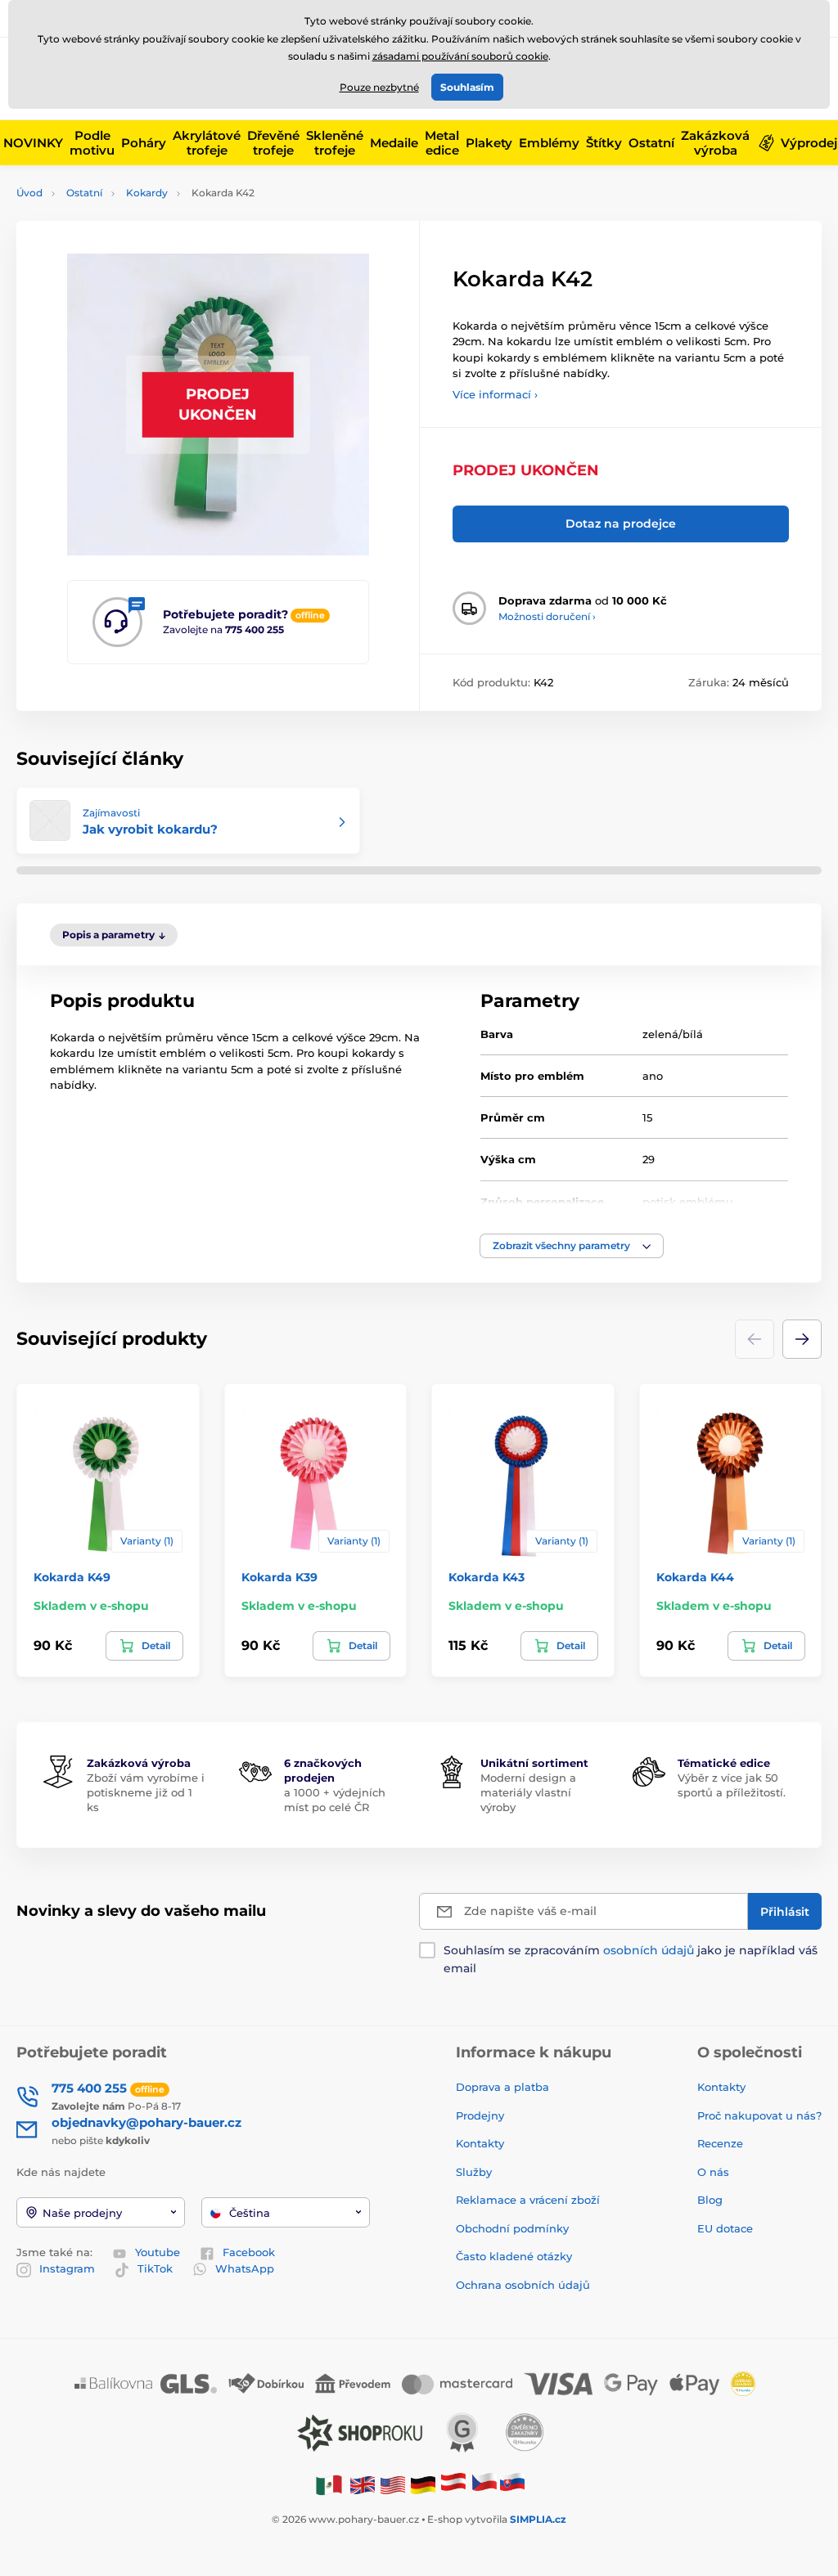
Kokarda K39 (279, 1577)
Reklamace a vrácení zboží (529, 2200)
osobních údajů (649, 1950)
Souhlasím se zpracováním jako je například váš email (631, 1959)
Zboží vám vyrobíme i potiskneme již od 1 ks (146, 1792)
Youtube (158, 2252)
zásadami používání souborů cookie (460, 56)
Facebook (249, 2252)
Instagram (67, 2268)
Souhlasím (467, 87)
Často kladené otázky (514, 2256)
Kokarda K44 (695, 1577)
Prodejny (480, 2115)
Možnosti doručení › (547, 616)
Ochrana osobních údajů (523, 2285)
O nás (713, 2172)
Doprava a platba (502, 2087)
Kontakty (480, 2143)
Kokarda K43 (487, 1577)
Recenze (720, 2143)
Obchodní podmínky (512, 2228)
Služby (474, 2172)
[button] (572, 1246)
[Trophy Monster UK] (363, 2484)
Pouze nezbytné (379, 87)
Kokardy (147, 193)
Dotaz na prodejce (621, 524)
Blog (710, 2200)
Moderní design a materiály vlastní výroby (528, 1792)
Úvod (29, 193)
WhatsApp (245, 2268)
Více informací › (495, 394)
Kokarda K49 (72, 1577)
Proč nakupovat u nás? (759, 2115)
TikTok (155, 2268)
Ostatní (84, 193)
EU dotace (725, 2228)
